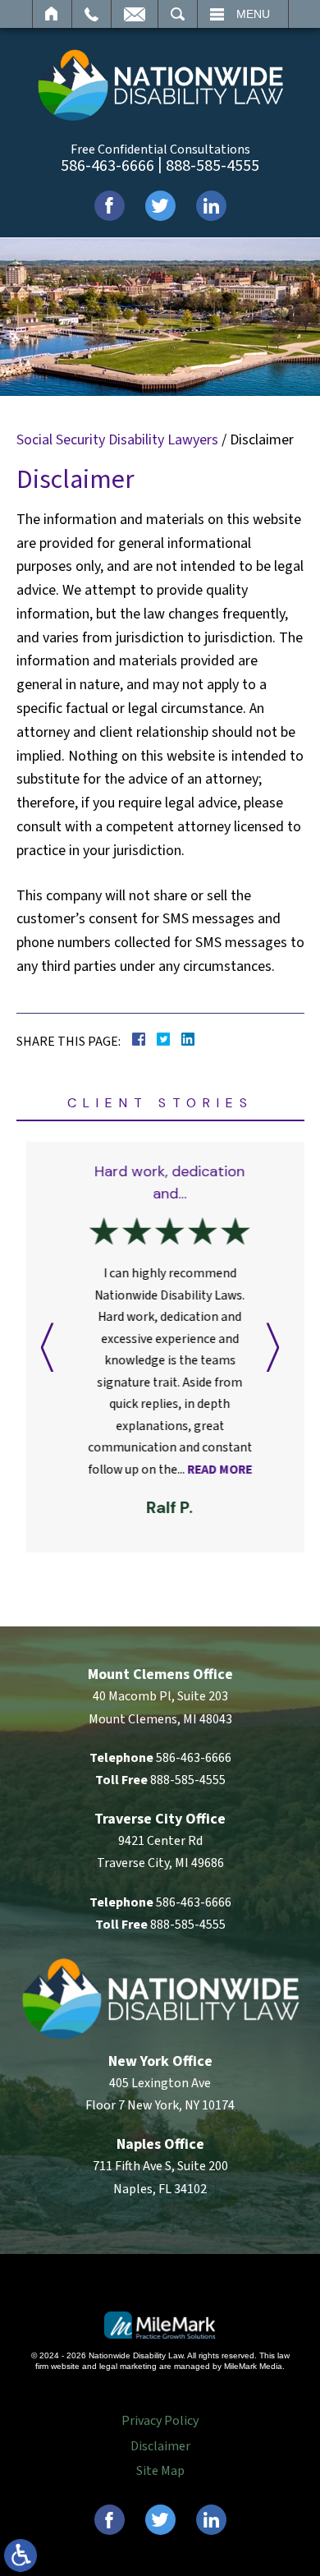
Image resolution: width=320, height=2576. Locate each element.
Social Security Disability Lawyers (117, 440)
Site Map (160, 2471)
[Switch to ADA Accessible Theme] (21, 2555)
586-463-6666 (107, 166)
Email (135, 14)
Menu (253, 14)
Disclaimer (160, 2446)
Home (52, 14)
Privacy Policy (160, 2421)
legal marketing (128, 2366)
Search (178, 14)
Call (91, 14)
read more (210, 1470)
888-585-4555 (213, 166)
